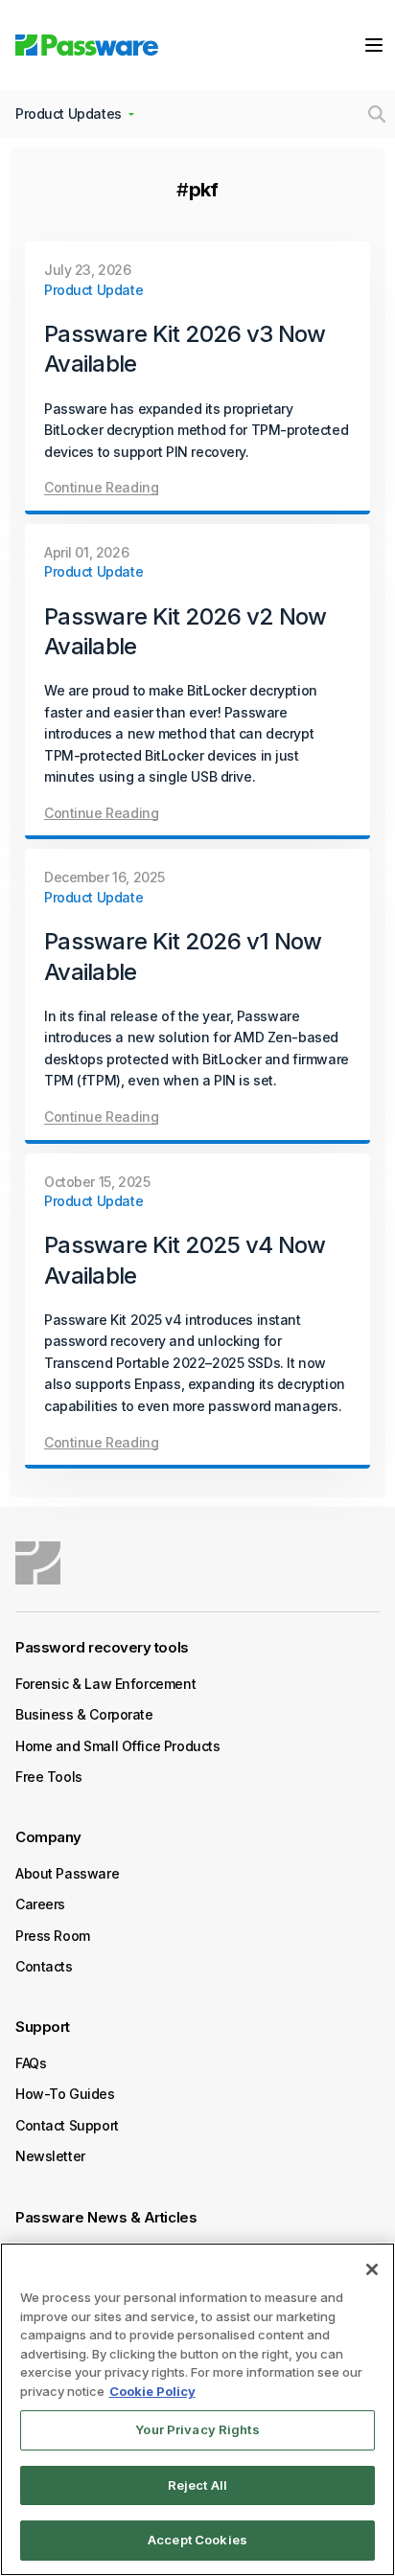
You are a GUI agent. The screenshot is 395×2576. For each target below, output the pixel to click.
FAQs (31, 2063)
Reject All (197, 2485)
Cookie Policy (152, 2391)
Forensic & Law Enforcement (105, 1684)
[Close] (372, 2269)
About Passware (67, 1873)
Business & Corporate (84, 1714)
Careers (40, 1904)
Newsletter (50, 2156)
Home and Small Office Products (117, 1746)
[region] (197, 2409)
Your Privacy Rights (197, 2429)
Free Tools (49, 1777)
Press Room (53, 1936)
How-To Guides (65, 2094)
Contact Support (67, 2125)
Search (377, 114)
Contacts (44, 1966)
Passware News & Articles (106, 2217)
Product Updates (69, 114)
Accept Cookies (197, 2540)
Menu (374, 45)
